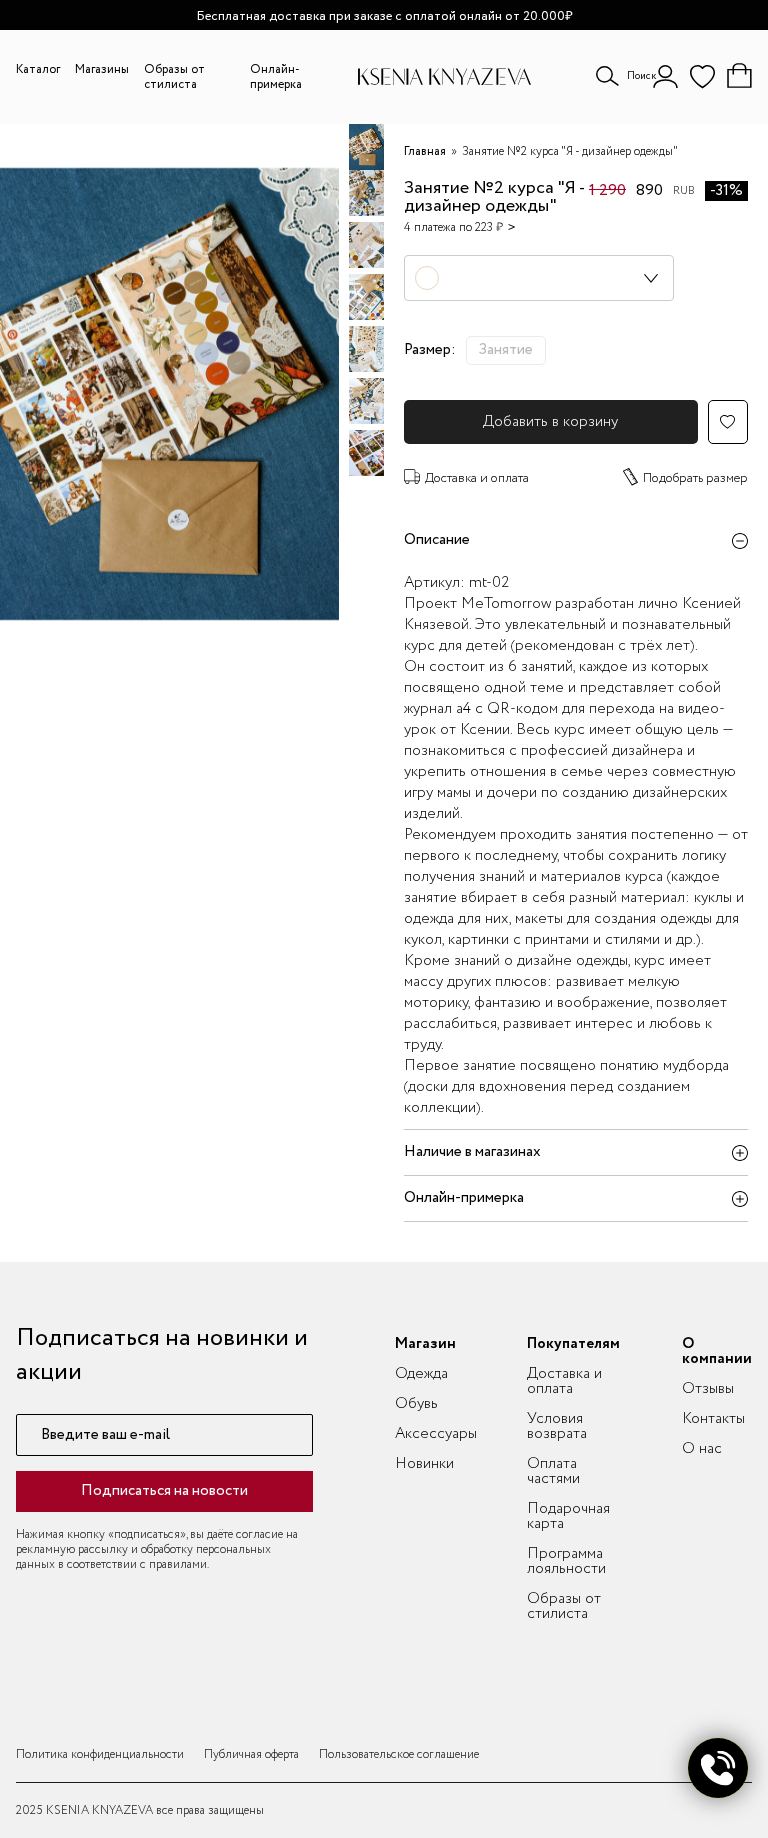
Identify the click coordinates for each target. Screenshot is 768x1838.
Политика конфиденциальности (100, 1754)
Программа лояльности (566, 1561)
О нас (702, 1449)
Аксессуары (436, 1434)
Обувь (416, 1404)
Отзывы (708, 1389)
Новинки (424, 1464)
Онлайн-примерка (276, 77)
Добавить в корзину (550, 422)
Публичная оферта (251, 1754)
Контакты (713, 1419)
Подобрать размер (695, 478)
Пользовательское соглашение (399, 1754)
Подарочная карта (568, 1516)
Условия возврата (557, 1426)
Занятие (506, 350)
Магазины (102, 69)
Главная (425, 151)
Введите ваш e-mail (105, 1435)
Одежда (421, 1374)
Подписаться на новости (164, 1491)
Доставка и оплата (477, 478)
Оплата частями (553, 1471)
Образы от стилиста (174, 77)
